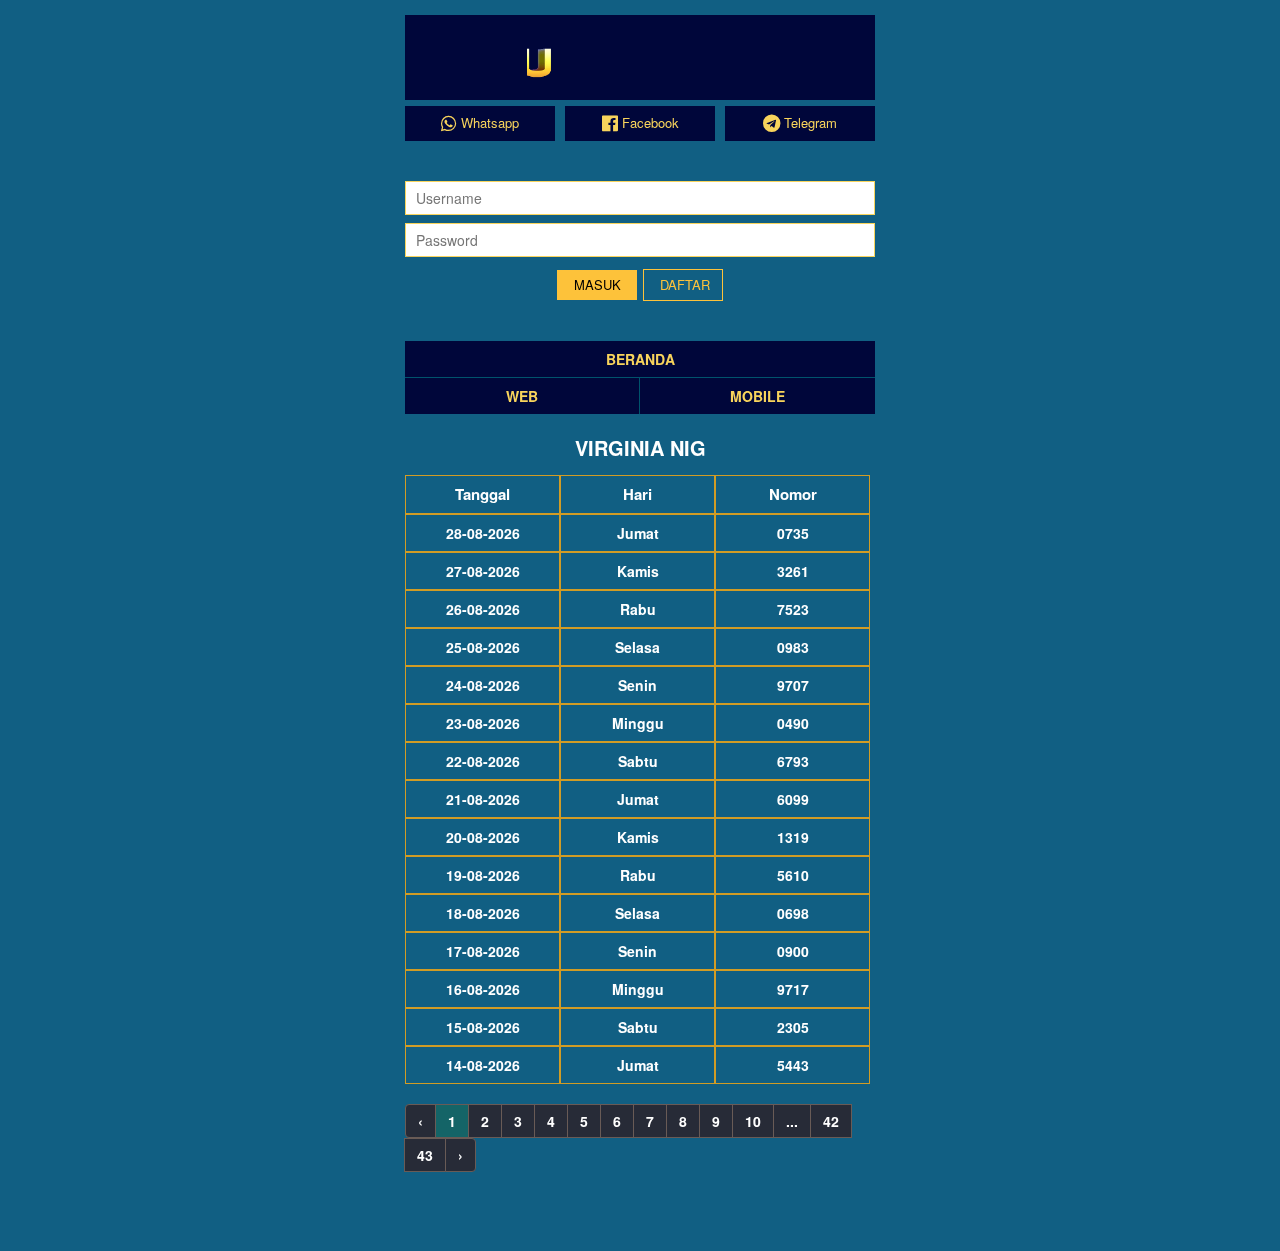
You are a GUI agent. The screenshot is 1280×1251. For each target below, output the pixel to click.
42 (831, 1121)
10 (753, 1121)
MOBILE (757, 396)
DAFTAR (685, 284)
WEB (522, 396)
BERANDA (640, 359)
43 (425, 1155)
